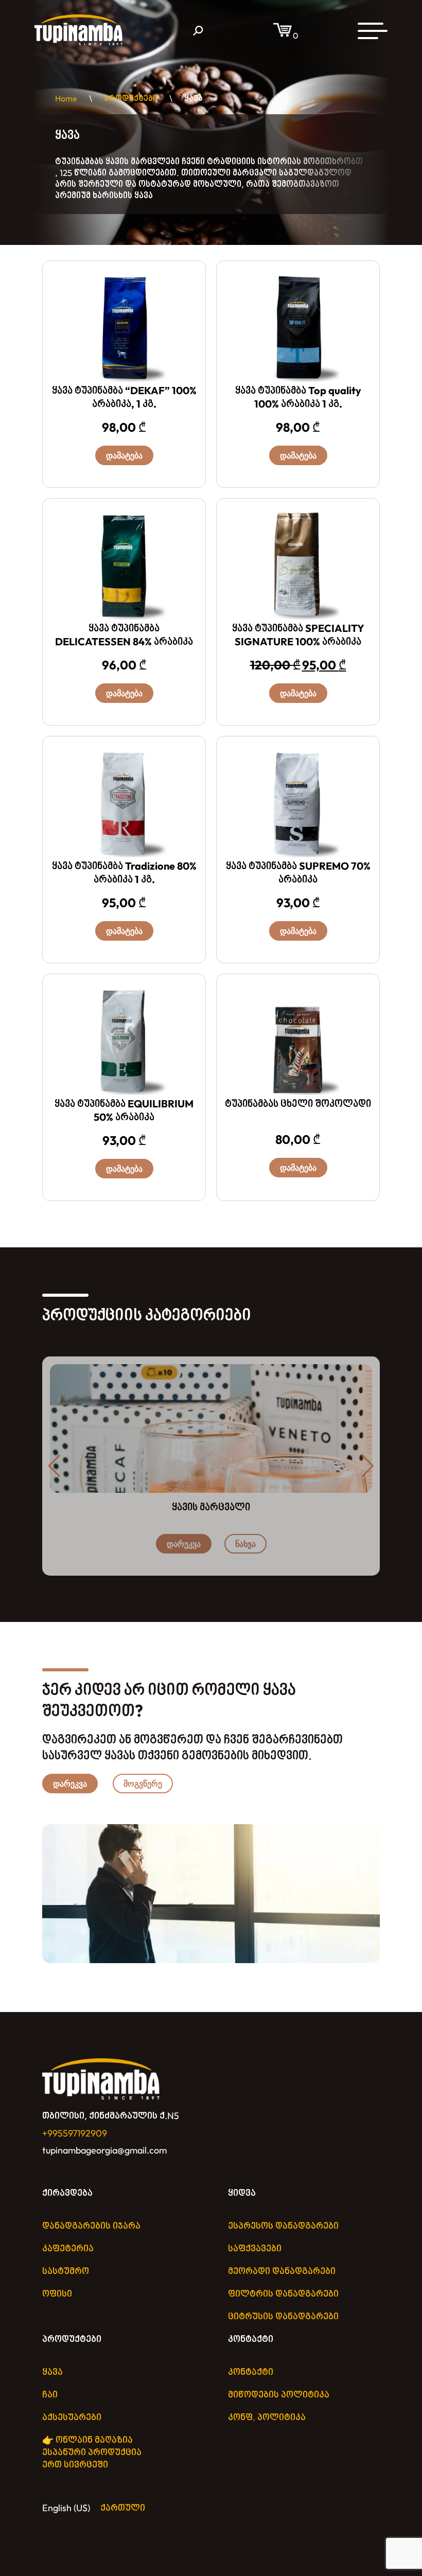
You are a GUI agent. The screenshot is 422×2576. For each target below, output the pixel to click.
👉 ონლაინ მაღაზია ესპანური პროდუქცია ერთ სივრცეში (92, 2452)
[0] (283, 36)
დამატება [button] (124, 455)
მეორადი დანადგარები (282, 2271)
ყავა (52, 2372)
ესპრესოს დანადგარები (283, 2226)
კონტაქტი (251, 2339)
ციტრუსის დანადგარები (283, 2316)
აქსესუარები (72, 2417)
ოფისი (57, 2294)
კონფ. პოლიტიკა (267, 2417)
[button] (368, 1466)
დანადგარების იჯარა (91, 2226)
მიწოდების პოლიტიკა (279, 2395)
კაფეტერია (68, 2248)
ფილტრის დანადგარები (283, 2294)
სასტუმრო (66, 2271)
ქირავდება (67, 2193)
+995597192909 (75, 2133)
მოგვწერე (143, 1784)
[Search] (198, 31)
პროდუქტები (72, 2339)
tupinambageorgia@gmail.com (104, 2150)
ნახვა (245, 1544)
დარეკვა (184, 1544)
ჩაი (50, 2395)
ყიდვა (242, 2193)
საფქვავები (255, 2248)
